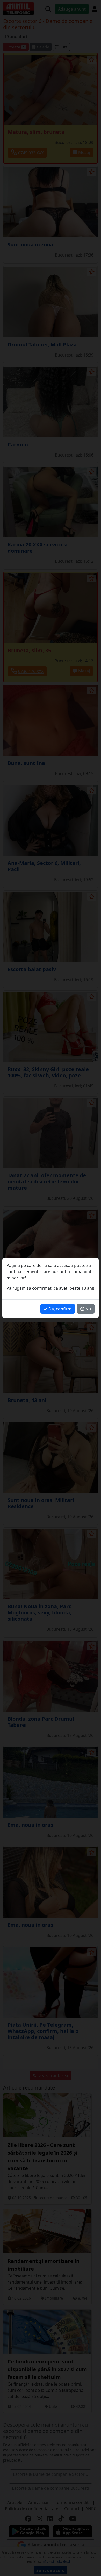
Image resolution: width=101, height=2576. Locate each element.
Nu (88, 1309)
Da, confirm (59, 1309)
